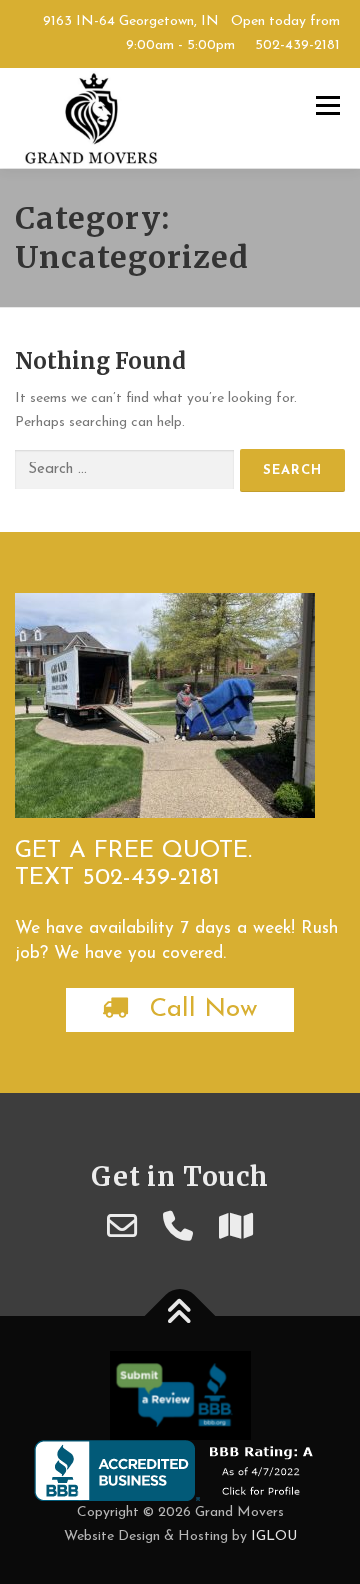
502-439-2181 (295, 45)
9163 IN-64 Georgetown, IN (131, 21)
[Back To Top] (180, 1316)
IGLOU (274, 1536)
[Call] (178, 1229)
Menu (327, 105)
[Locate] (236, 1229)
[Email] (122, 1229)
